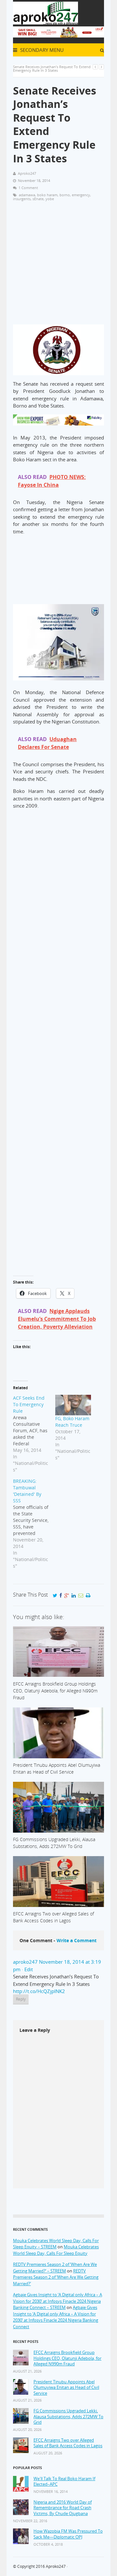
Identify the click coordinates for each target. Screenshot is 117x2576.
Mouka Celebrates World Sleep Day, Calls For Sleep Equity (56, 2250)
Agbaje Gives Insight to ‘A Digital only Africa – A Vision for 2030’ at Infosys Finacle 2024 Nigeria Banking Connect (56, 2317)
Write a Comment (77, 1940)
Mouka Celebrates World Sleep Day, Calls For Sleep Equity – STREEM (56, 2244)
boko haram (47, 195)
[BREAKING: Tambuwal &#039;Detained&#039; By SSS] (34, 1524)
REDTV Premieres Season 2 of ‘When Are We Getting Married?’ (56, 2277)
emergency (81, 195)
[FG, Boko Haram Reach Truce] (73, 1405)
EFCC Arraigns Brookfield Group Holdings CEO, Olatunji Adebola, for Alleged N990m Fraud (67, 2358)
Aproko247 (56, 2566)
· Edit (27, 1969)
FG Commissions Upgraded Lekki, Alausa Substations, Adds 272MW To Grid (68, 2417)
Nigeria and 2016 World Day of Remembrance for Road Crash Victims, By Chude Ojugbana (63, 2508)
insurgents (22, 199)
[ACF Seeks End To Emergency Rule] (34, 1434)
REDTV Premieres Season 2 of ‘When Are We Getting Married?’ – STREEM (55, 2268)
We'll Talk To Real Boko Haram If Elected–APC (64, 2482)
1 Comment (28, 188)
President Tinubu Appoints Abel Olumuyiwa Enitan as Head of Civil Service (66, 2388)
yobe (50, 199)
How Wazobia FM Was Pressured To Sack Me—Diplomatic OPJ (68, 2534)
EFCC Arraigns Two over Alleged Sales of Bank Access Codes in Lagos (68, 2443)
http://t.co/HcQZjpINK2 (39, 1991)
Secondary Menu (41, 50)
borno (65, 195)
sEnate (38, 199)
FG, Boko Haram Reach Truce (72, 1422)
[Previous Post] (95, 67)
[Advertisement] (58, 266)
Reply (21, 1999)
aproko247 (25, 1962)
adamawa (27, 195)
